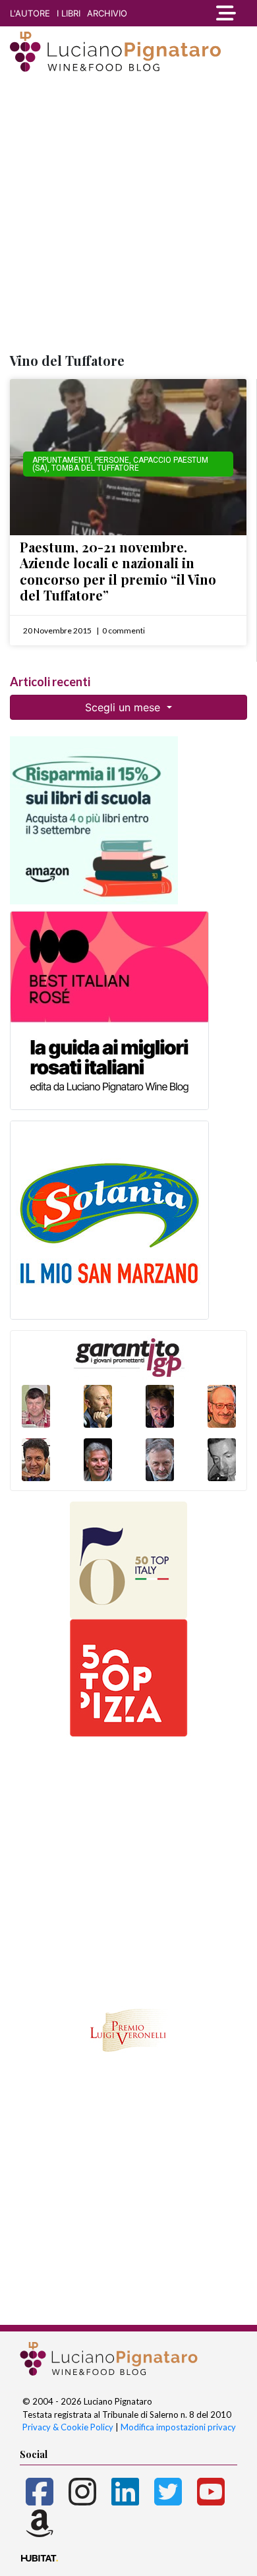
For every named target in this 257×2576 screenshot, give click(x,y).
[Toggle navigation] (225, 13)
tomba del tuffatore (95, 468)
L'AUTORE (30, 13)
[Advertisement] (128, 214)
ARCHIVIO (107, 13)
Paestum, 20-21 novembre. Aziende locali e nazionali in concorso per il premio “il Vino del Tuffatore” (118, 571)
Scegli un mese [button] (124, 707)
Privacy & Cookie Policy (68, 2427)
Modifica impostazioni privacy (178, 2427)
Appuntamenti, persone (81, 460)
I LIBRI (69, 13)
